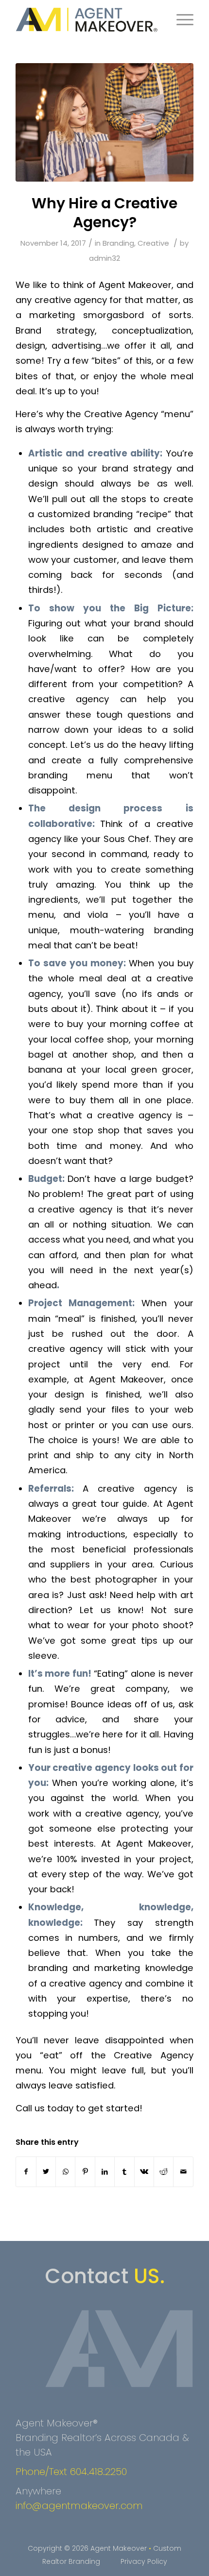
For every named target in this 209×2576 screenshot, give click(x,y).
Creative (153, 243)
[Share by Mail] (183, 2172)
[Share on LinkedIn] (105, 2172)
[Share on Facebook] (26, 2172)
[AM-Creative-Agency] (104, 122)
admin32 (104, 258)
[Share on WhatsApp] (65, 2172)
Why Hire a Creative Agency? (104, 213)
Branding (118, 243)
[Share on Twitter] (46, 2172)
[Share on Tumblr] (124, 2172)
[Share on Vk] (144, 2172)
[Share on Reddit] (164, 2172)
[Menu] (180, 19)
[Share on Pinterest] (85, 2172)
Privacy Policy (144, 2561)
